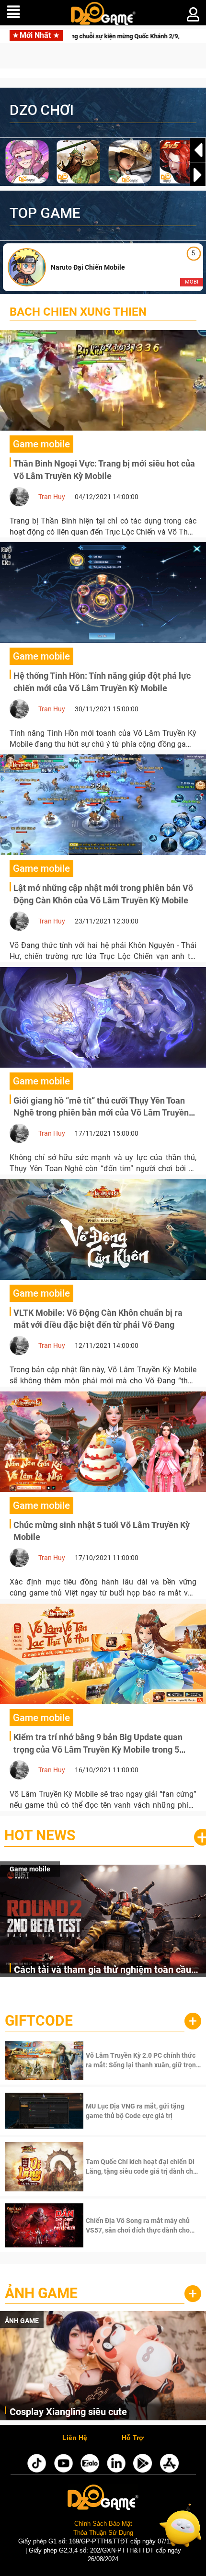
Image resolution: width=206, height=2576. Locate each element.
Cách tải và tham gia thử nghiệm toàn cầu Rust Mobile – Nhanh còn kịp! (103, 1970)
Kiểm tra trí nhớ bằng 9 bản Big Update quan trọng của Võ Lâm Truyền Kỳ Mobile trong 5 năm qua (98, 1749)
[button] (198, 175)
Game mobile (30, 1869)
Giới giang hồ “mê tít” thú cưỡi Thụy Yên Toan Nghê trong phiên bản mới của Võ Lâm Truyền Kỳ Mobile (101, 1113)
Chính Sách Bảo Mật (103, 2524)
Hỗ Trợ (133, 2438)
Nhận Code (143, 2060)
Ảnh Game (41, 2293)
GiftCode (39, 2021)
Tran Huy (52, 497)
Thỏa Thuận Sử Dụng (103, 2533)
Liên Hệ (75, 2438)
